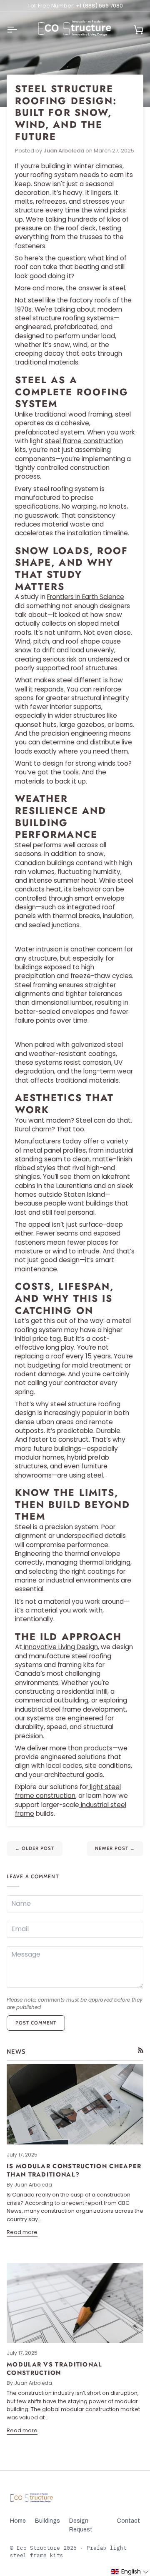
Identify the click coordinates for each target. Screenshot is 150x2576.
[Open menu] (19, 30)
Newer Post (115, 1848)
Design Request (81, 2525)
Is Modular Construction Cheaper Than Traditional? (74, 2170)
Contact (128, 2521)
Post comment (36, 2023)
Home (18, 2521)
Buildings (47, 2521)
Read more (22, 2232)
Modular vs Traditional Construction (55, 2369)
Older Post (35, 1848)
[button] (130, 2572)
